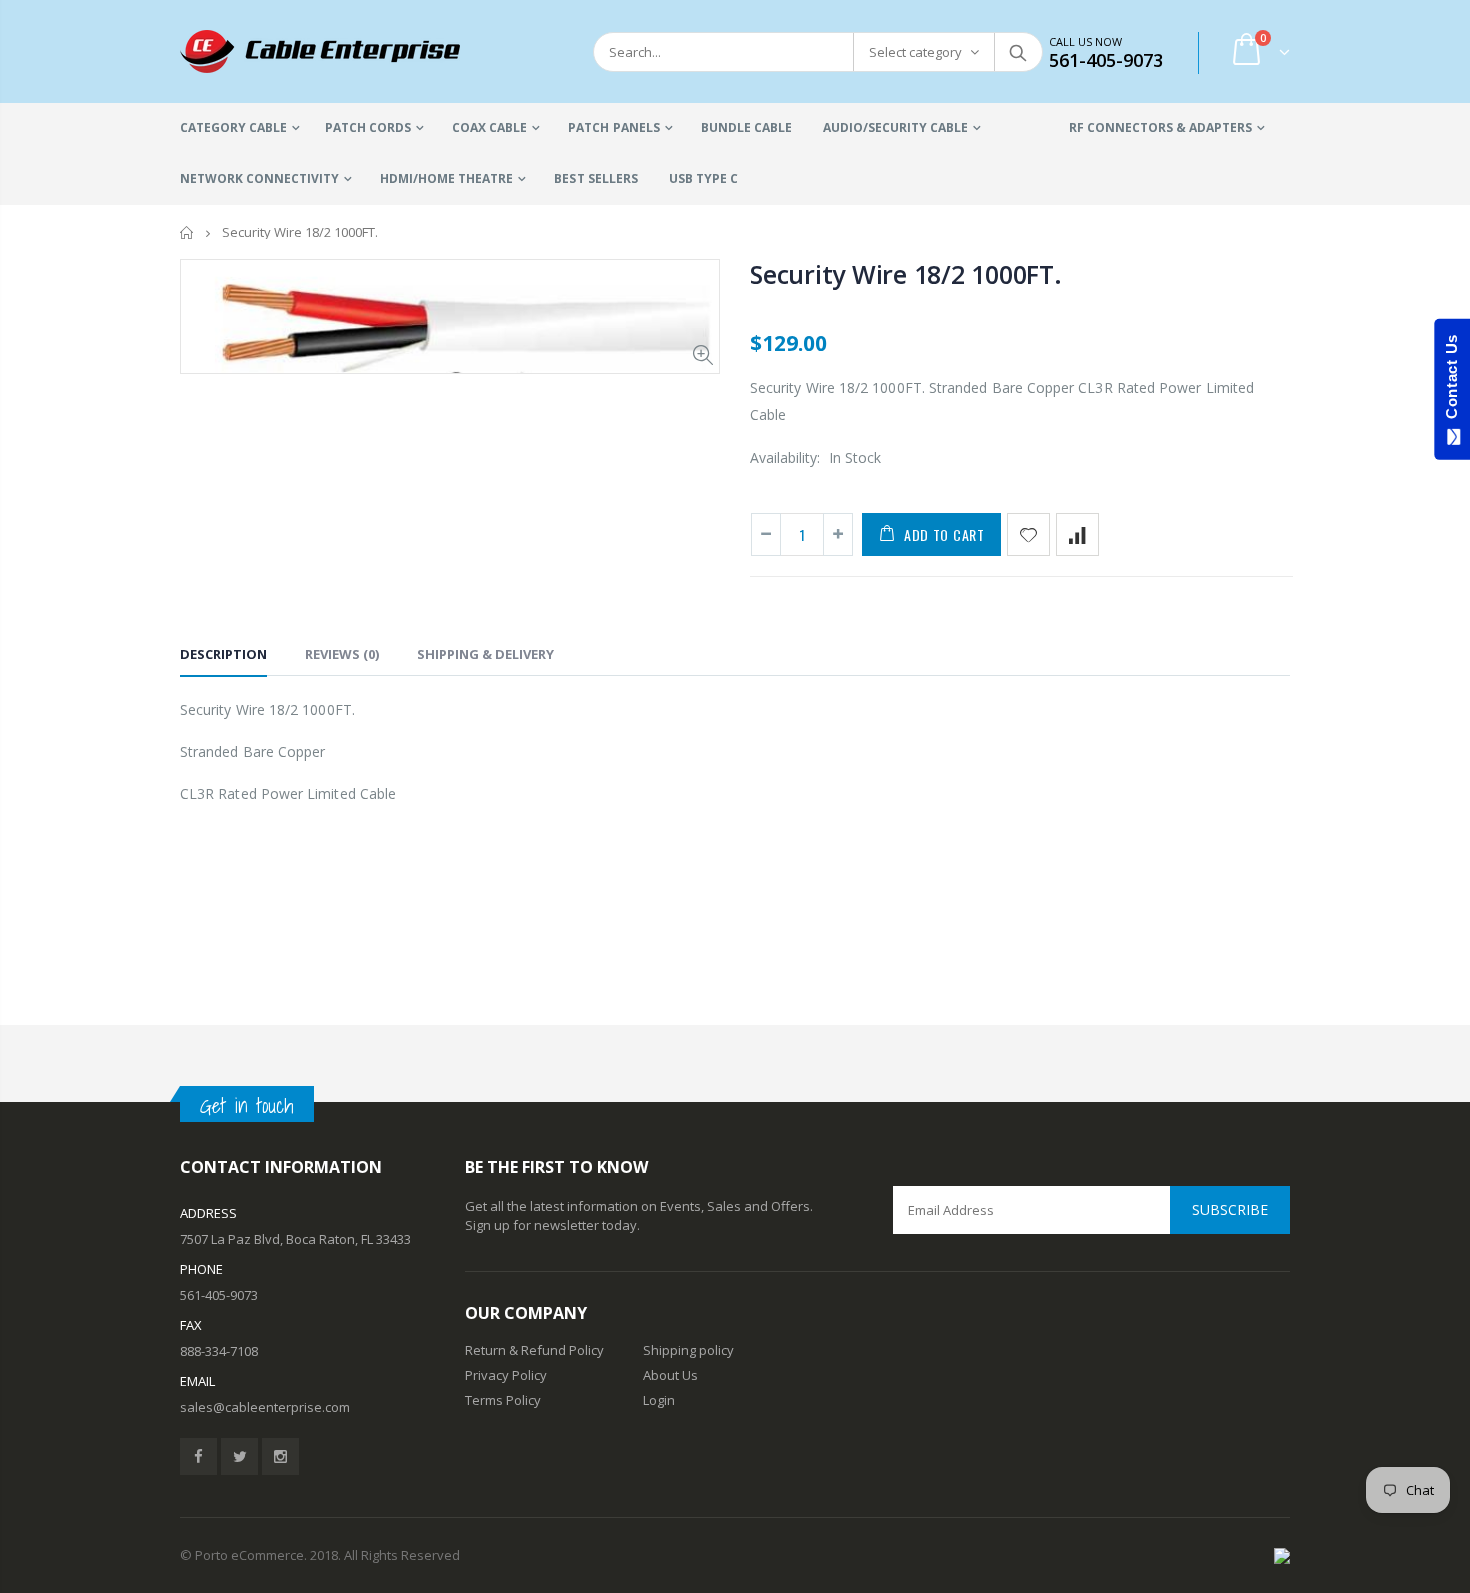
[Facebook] (198, 1456)
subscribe (1230, 1209)
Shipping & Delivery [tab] (485, 654)
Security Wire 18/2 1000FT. (906, 274)
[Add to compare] (1077, 534)
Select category (915, 52)
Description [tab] (223, 654)
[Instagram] (280, 1456)
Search (1017, 52)
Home (187, 232)
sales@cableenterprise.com (265, 1407)
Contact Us (1451, 381)
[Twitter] (239, 1456)
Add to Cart (944, 534)
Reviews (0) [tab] (342, 654)
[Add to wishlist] (1028, 534)
